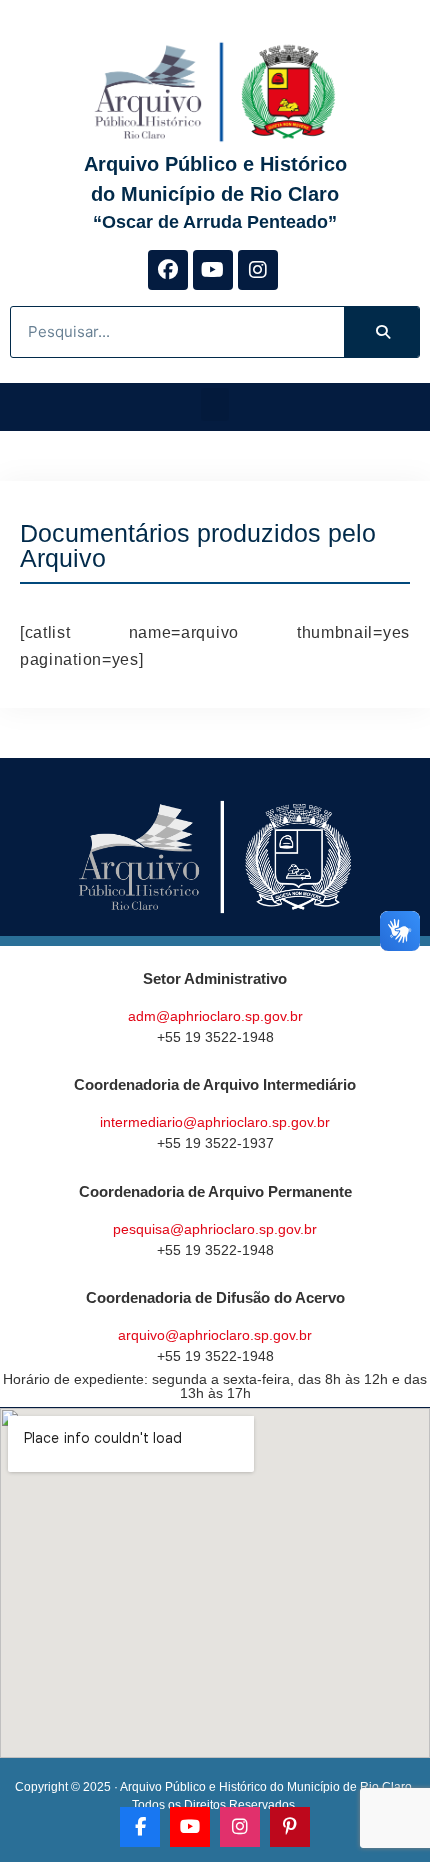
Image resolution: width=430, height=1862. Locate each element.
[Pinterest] (290, 1827)
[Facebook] (168, 270)
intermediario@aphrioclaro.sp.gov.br (215, 1122)
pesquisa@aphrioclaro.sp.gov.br (215, 1229)
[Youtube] (213, 270)
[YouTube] (190, 1827)
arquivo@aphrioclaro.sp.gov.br (215, 1335)
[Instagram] (258, 270)
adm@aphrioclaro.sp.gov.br (215, 1016)
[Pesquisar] (381, 332)
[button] (215, 404)
